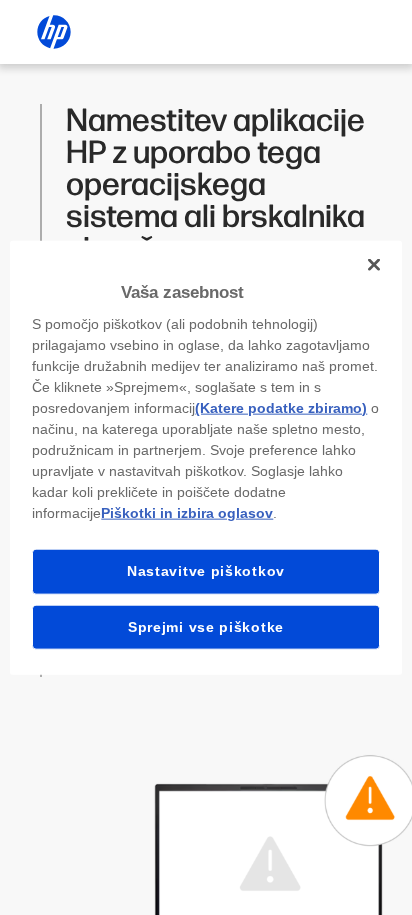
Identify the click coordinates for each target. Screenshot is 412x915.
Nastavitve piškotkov (206, 571)
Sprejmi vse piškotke (206, 626)
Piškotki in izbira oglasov (187, 513)
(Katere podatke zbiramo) (281, 408)
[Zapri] (374, 264)
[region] (205, 457)
